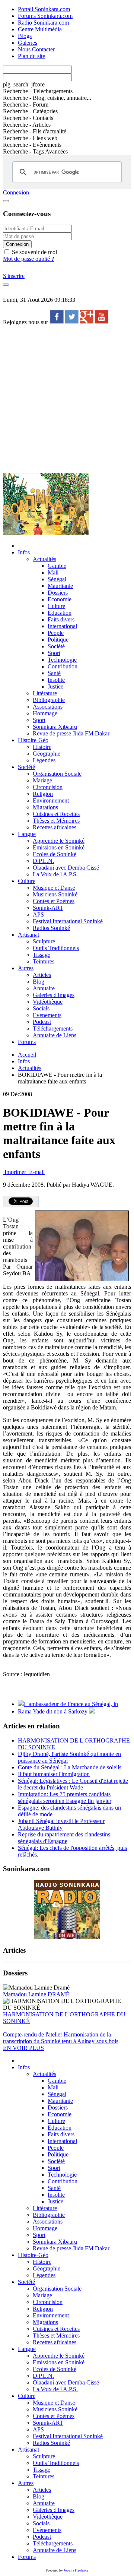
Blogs (25, 36)
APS (38, 914)
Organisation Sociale (57, 774)
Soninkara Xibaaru (55, 727)
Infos (24, 552)
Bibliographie (49, 700)
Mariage (42, 780)
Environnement (51, 800)
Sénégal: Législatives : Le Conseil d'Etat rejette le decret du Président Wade (73, 1784)
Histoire (42, 747)
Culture (56, 606)
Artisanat (28, 935)
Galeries (28, 43)
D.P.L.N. (43, 861)
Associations (48, 707)
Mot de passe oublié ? (28, 259)
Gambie (57, 566)
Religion (43, 794)
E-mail (36, 1172)
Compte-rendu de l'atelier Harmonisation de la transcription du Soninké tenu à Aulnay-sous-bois (61, 2038)
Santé (54, 673)
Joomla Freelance (76, 2570)
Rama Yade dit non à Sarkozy (53, 1711)
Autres (26, 968)
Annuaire (44, 988)
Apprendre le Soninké (59, 841)
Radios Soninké (51, 928)
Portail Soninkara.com (44, 9)
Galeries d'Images (54, 995)
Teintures (44, 961)
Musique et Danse (54, 888)
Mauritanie (60, 586)
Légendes (44, 760)
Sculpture (44, 941)
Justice (55, 686)
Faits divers (61, 619)
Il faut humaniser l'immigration (54, 1774)
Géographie (47, 754)
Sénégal (57, 579)
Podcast (42, 1022)
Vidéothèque (48, 1002)
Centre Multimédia (40, 29)
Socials (41, 1008)
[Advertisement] (67, 399)
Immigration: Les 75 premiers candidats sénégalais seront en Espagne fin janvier (65, 1797)
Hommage (45, 713)
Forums (27, 1042)
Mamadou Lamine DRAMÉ (36, 1994)
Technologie (62, 660)
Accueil (27, 1055)
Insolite (56, 680)
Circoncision (48, 787)
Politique (58, 640)
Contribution (63, 666)
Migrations (45, 807)
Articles (42, 975)
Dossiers (58, 593)
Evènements (47, 1015)
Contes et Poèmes (54, 901)
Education (60, 613)
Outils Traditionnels (56, 948)
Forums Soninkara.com (45, 16)
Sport (54, 653)
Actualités (44, 559)
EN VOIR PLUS (23, 2048)
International (62, 626)
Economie (60, 599)
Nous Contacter (36, 49)
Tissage (42, 955)
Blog (39, 982)
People (56, 633)
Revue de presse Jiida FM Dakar (71, 733)
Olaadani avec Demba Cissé (66, 868)
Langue (27, 834)
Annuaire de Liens (55, 1035)
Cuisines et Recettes (56, 814)
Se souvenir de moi (34, 252)
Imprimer (15, 1172)
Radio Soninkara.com (43, 23)
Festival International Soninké (68, 921)
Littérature (45, 693)
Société (56, 646)
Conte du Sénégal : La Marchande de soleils (70, 1767)
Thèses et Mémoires (56, 821)
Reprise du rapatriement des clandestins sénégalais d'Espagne (64, 1838)
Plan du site (31, 56)
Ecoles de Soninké (55, 854)
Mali (53, 572)
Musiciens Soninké (55, 894)
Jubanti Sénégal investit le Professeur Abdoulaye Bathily (61, 1824)
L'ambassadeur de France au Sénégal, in (71, 1704)
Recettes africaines (55, 827)
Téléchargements (53, 1028)
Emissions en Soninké (59, 847)
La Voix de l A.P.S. (55, 874)
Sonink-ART (48, 908)
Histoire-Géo (33, 740)
